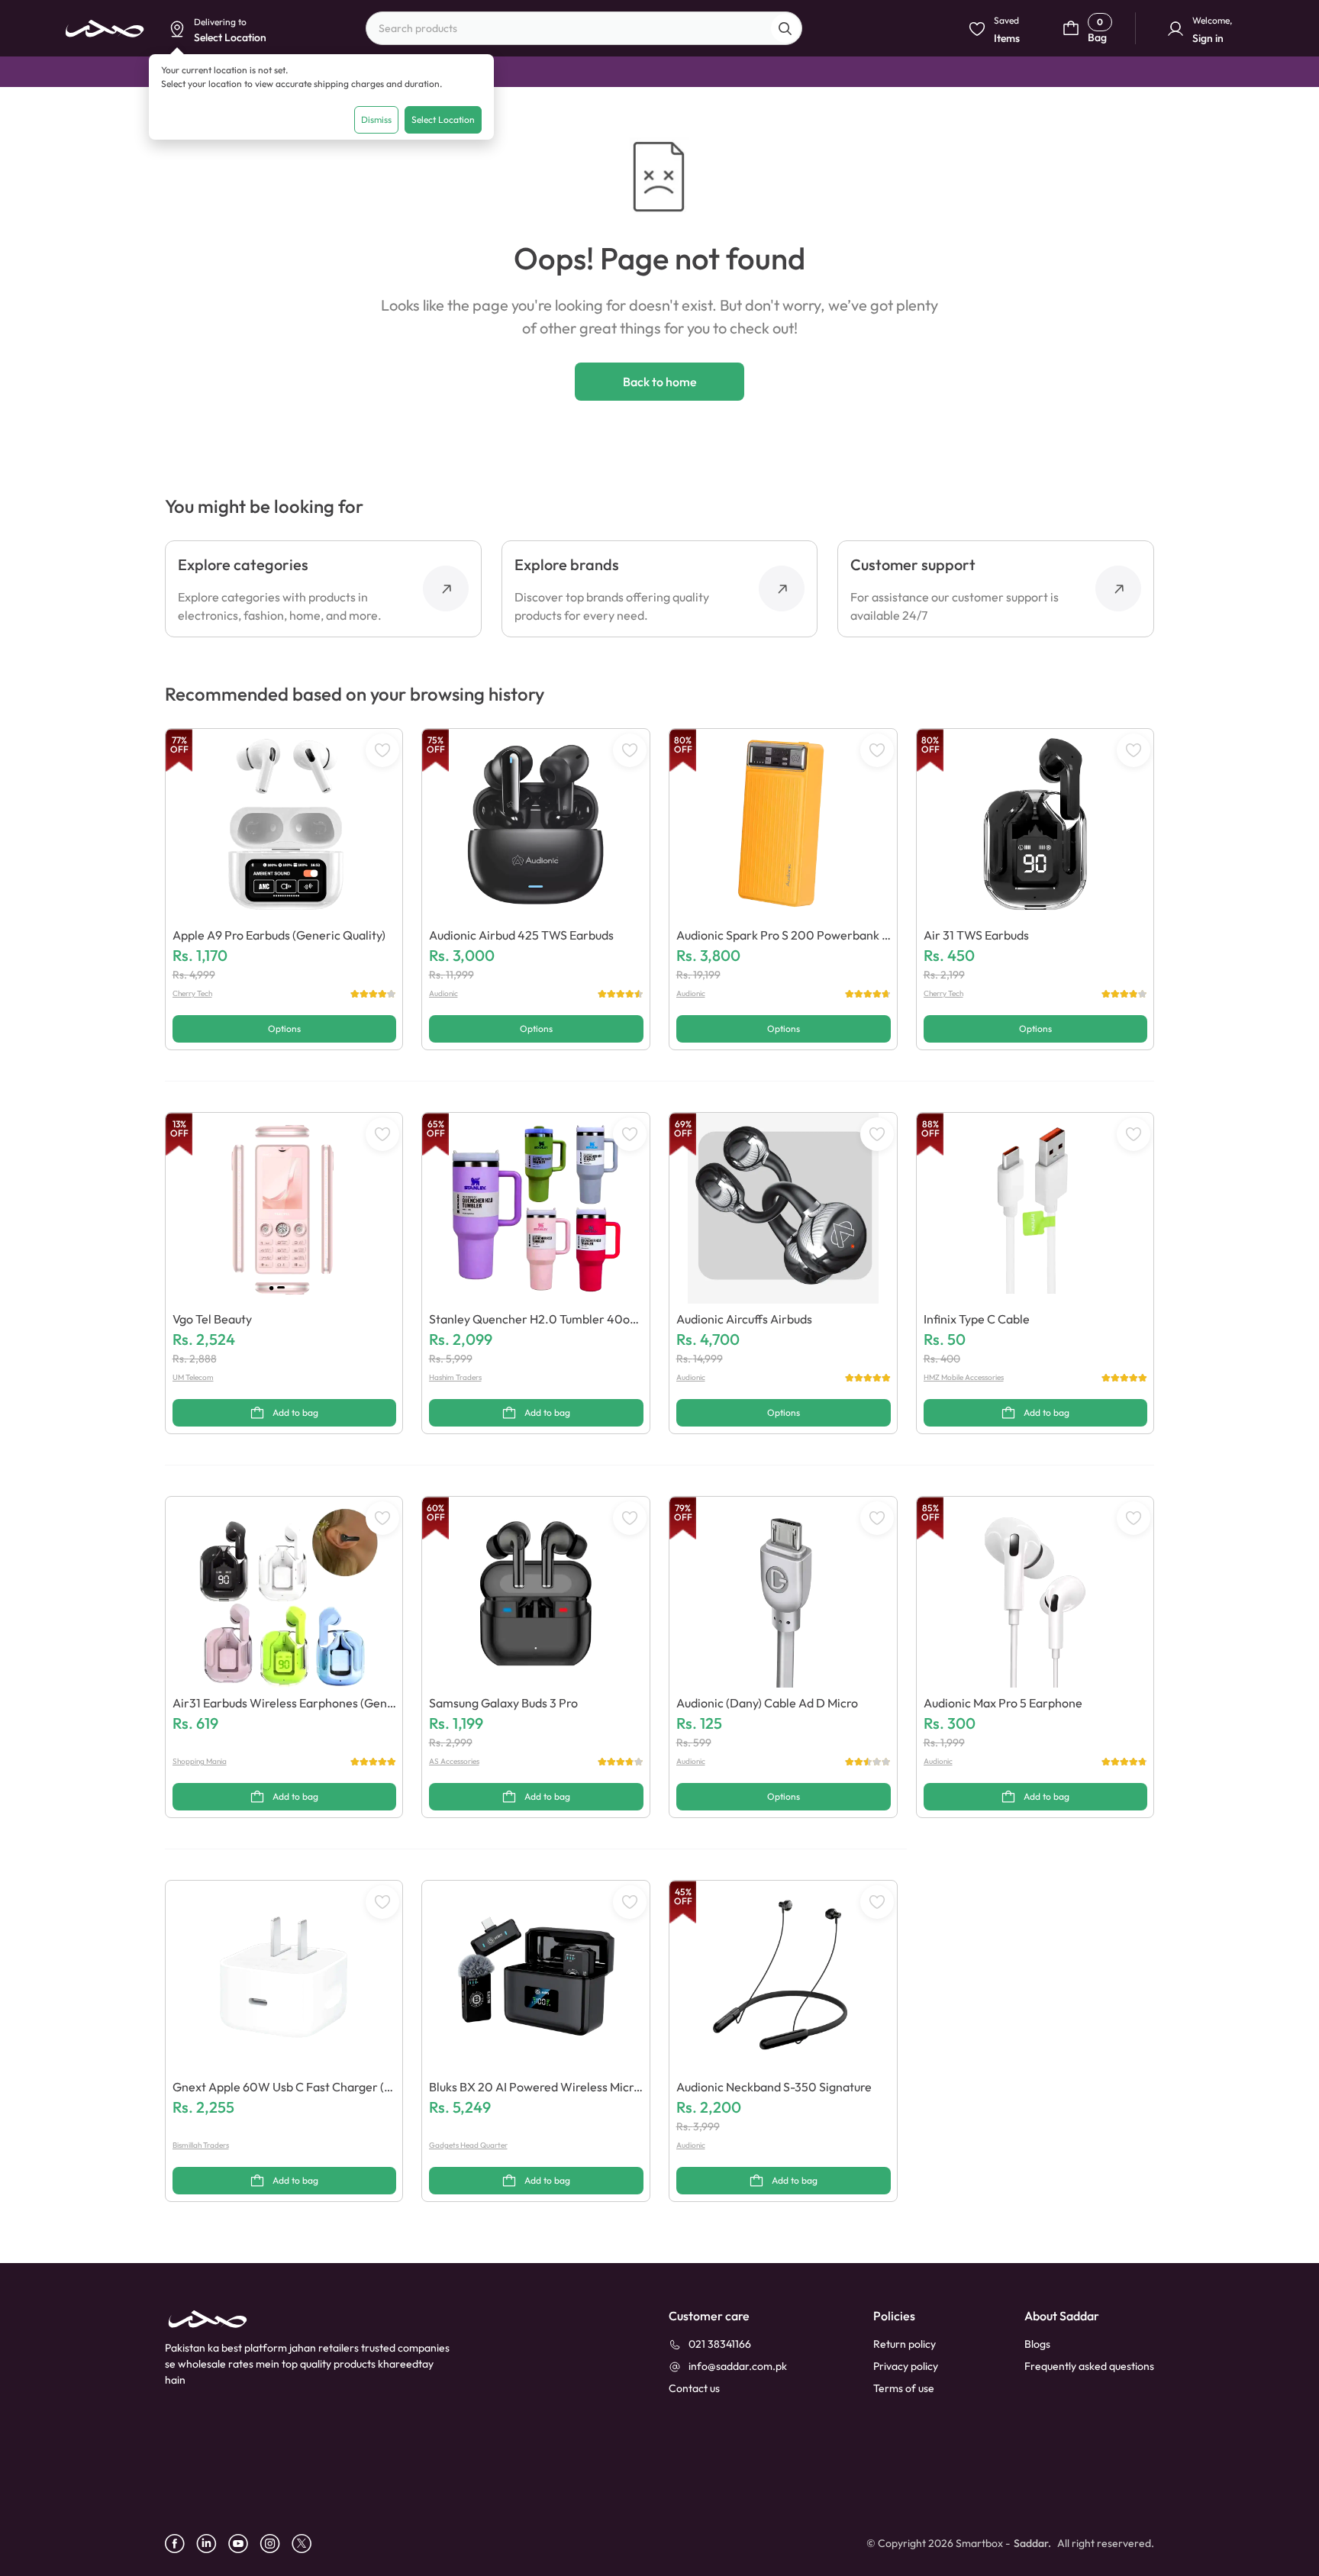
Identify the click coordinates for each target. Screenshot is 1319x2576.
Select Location (443, 119)
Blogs (1037, 2344)
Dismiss (376, 119)
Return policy (905, 2344)
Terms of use (904, 2388)
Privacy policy (906, 2366)
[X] (307, 2544)
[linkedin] (212, 2544)
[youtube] (244, 2544)
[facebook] (181, 2544)
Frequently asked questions (1089, 2366)
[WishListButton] (382, 750)
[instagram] (276, 2544)
